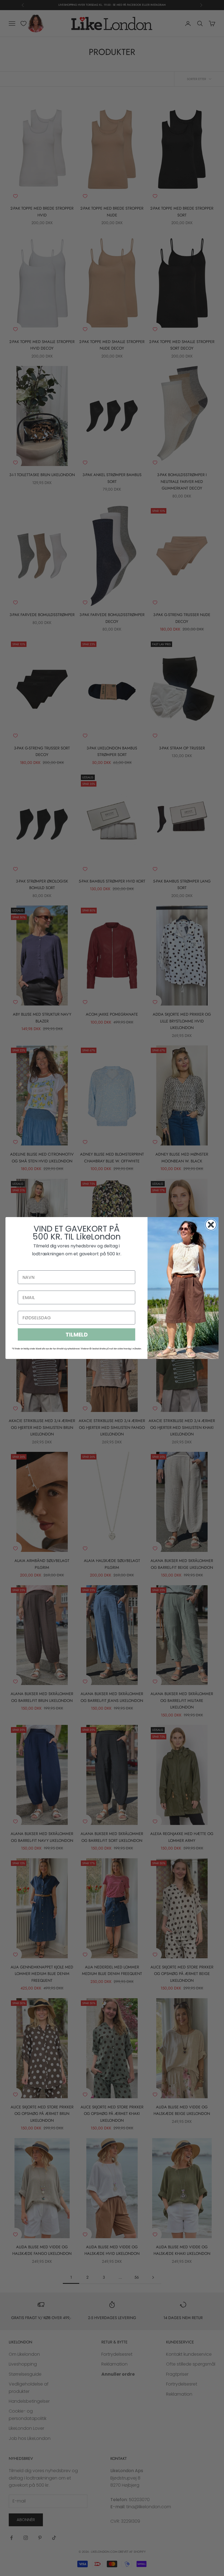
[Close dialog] (211, 1225)
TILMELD (77, 1335)
